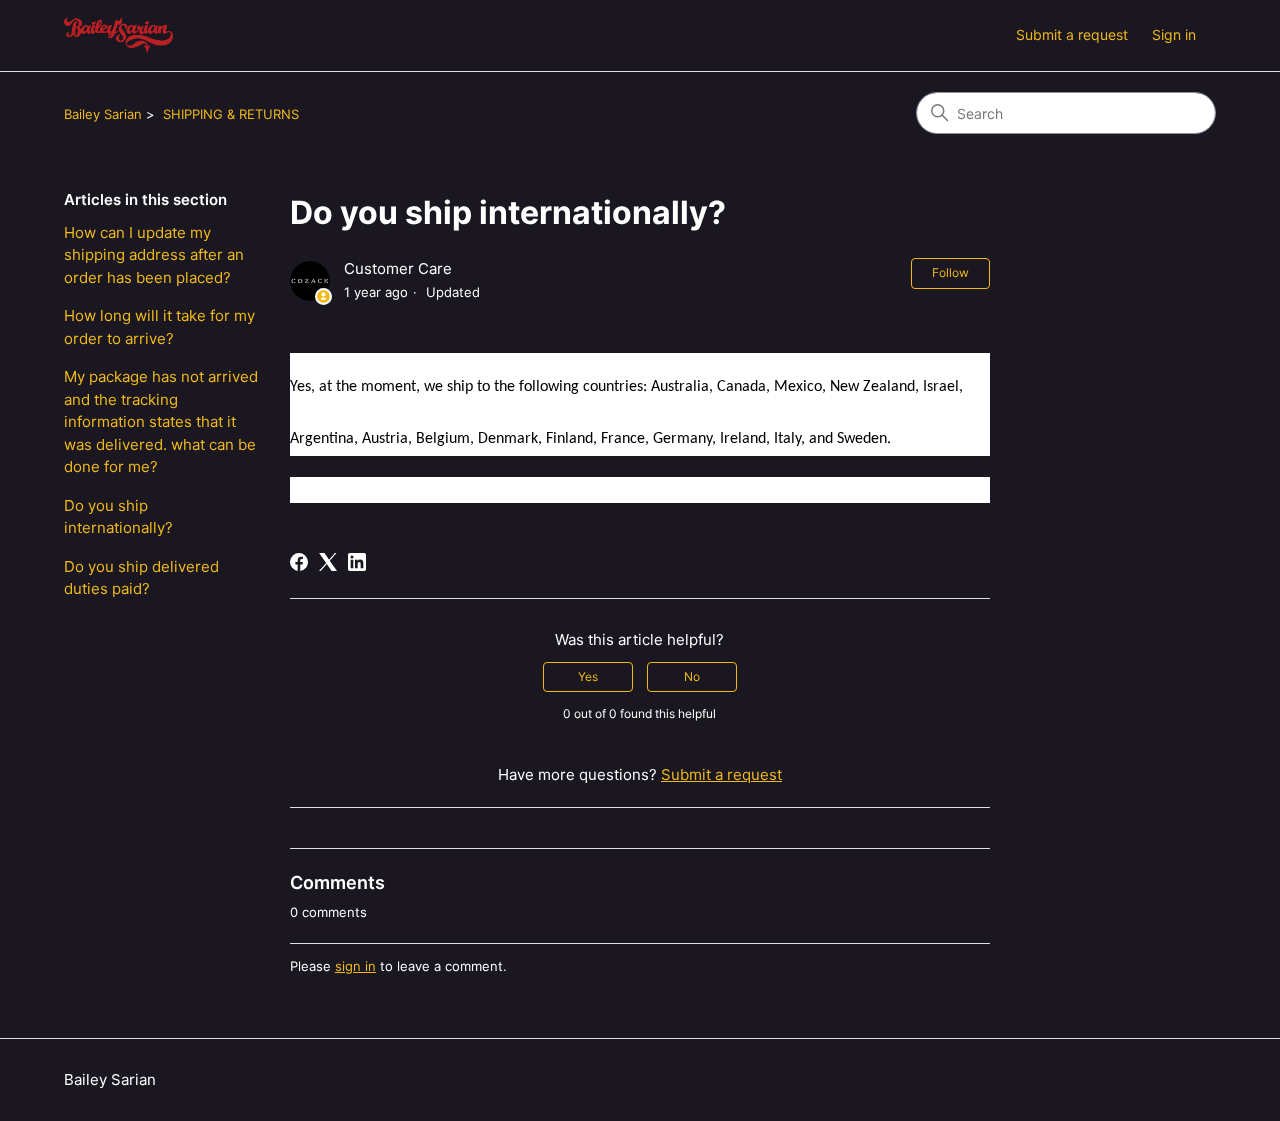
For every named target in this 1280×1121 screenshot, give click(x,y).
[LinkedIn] (357, 562)
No (692, 676)
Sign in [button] (1174, 34)
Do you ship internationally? (118, 517)
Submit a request (1072, 34)
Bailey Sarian (103, 114)
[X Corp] (328, 562)
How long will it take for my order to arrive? (159, 327)
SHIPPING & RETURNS (231, 114)
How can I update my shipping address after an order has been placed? (154, 255)
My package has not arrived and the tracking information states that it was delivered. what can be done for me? (161, 421)
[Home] (118, 35)
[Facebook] (299, 562)
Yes (588, 676)
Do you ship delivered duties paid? (141, 578)
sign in (355, 966)
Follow (950, 272)
